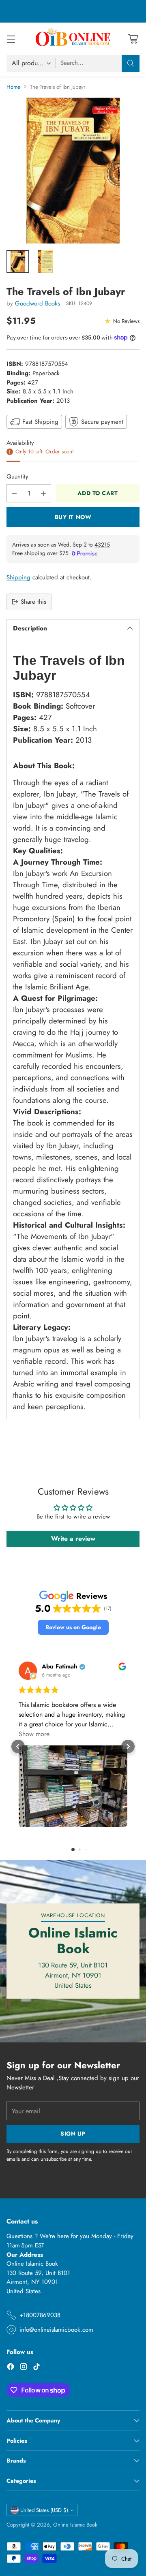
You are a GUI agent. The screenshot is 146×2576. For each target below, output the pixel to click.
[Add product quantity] (43, 493)
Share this (33, 602)
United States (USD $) (44, 2510)
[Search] (131, 63)
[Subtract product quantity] (14, 493)
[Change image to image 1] (18, 261)
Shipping (18, 577)
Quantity (17, 476)
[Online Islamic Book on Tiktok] (36, 2368)
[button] (73, 1627)
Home (13, 87)
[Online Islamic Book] (73, 38)
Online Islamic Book (75, 2525)
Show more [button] (34, 1734)
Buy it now (73, 517)
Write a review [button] (73, 1539)
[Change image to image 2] (45, 261)
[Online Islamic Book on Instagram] (24, 2368)
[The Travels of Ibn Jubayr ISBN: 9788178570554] (73, 171)
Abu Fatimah (60, 1667)
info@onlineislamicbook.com (56, 2330)
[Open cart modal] (133, 39)
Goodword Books (38, 303)
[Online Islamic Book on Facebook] (11, 2368)
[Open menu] (11, 39)
